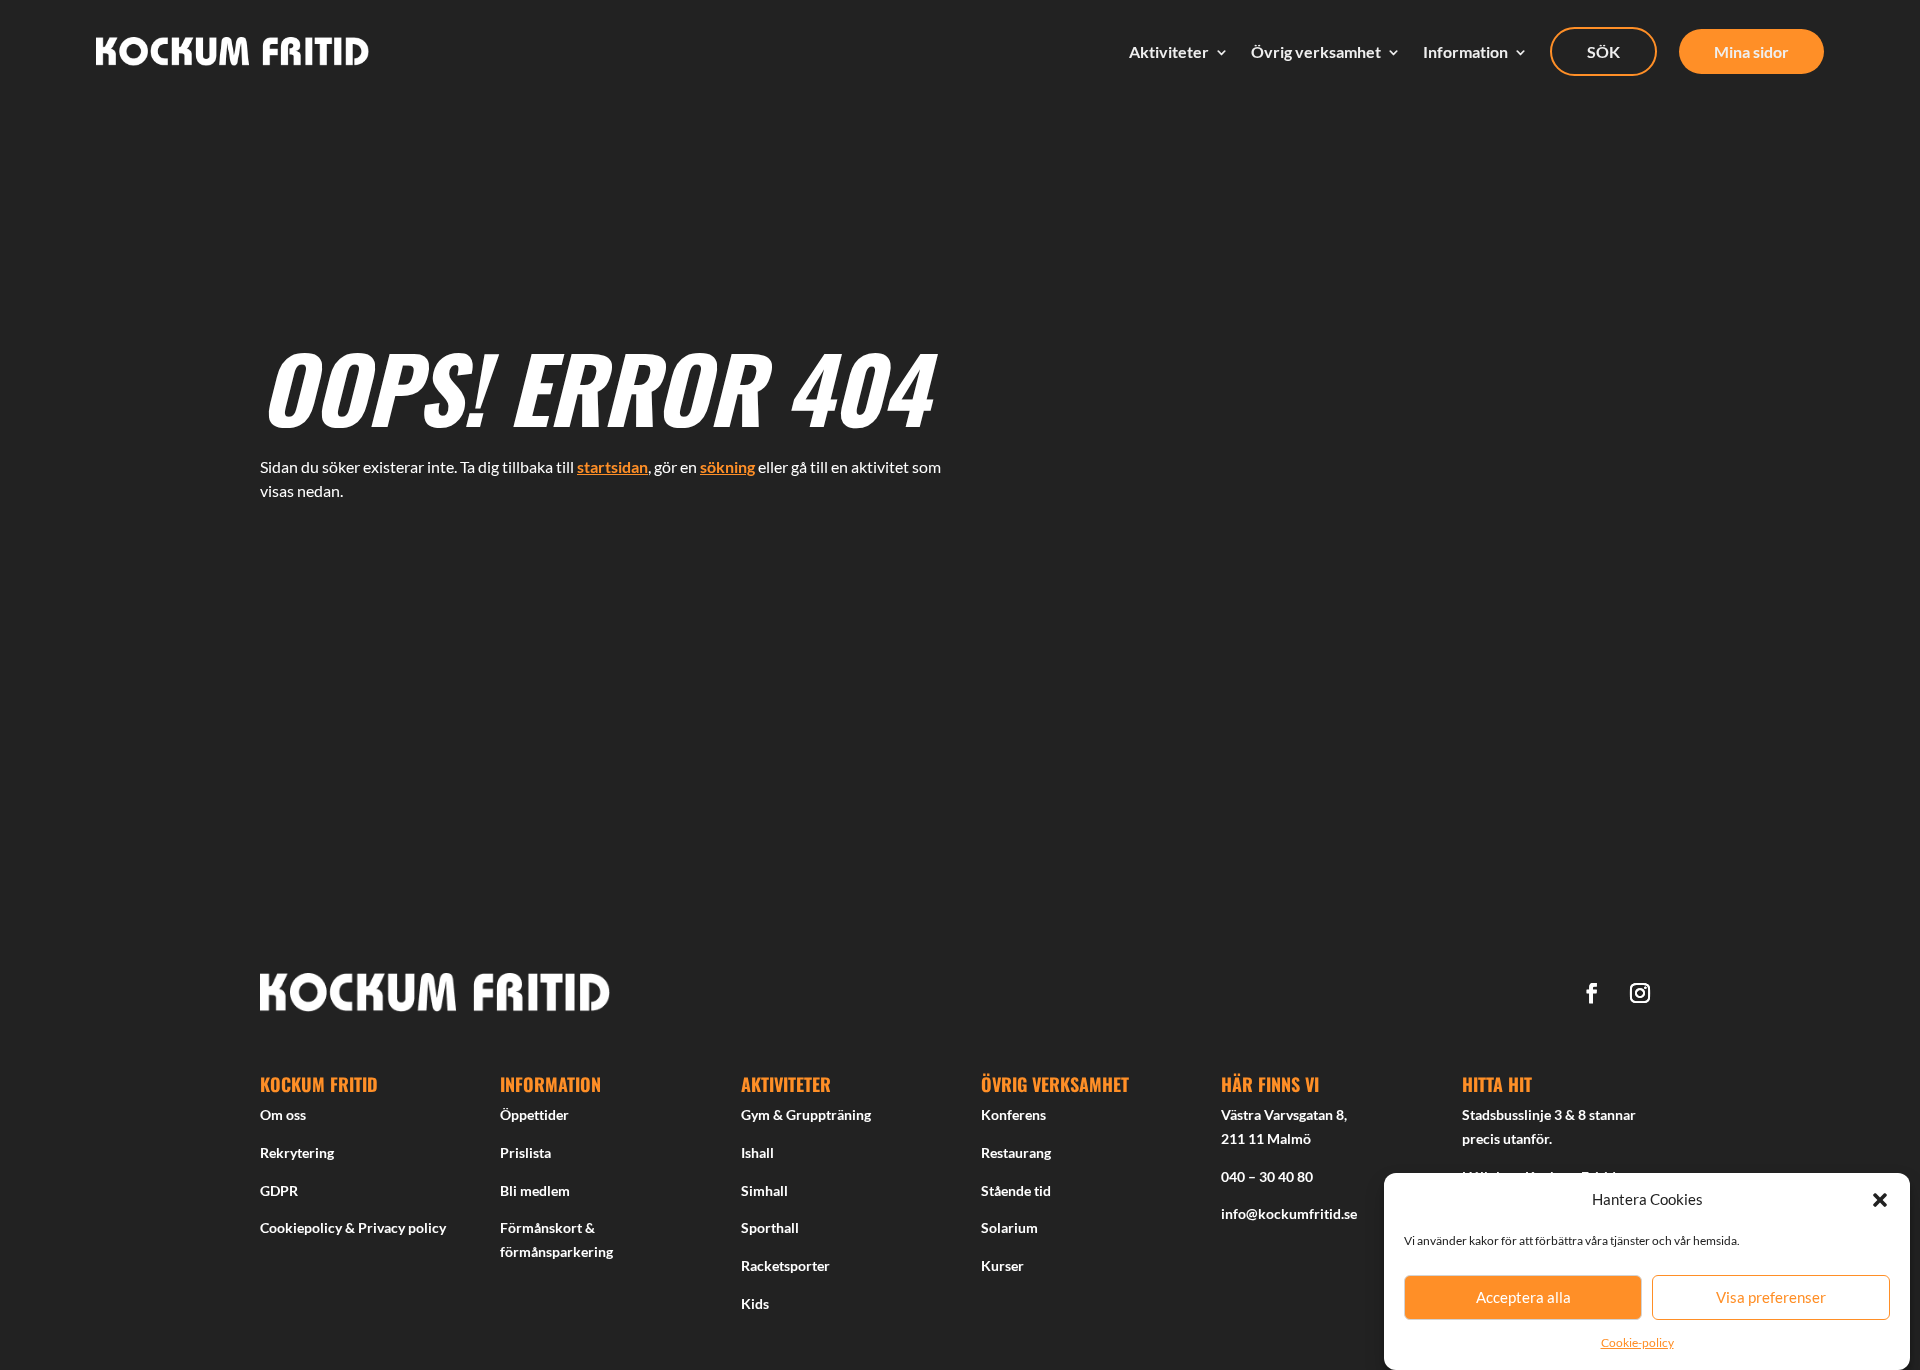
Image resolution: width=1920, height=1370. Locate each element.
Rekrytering (297, 1152)
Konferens (1013, 1114)
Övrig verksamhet (1316, 52)
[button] (1880, 1200)
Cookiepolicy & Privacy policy (353, 1227)
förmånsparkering (556, 1251)
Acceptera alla (1523, 1298)
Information (1465, 52)
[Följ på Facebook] (1592, 993)
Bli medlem (535, 1190)
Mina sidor (1751, 51)
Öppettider (534, 1114)
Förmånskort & (547, 1227)
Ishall (757, 1152)
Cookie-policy (1637, 1342)
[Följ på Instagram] (1640, 993)
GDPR (279, 1190)
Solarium (1009, 1227)
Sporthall (770, 1227)
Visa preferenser (1771, 1298)
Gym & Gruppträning (806, 1114)
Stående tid (1016, 1190)
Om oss (283, 1114)
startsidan (612, 466)
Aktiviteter (1169, 52)
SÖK (1603, 51)
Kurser (1002, 1265)
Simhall (764, 1190)
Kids (755, 1303)
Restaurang (1016, 1152)
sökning (727, 466)
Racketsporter (785, 1265)
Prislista (525, 1152)
